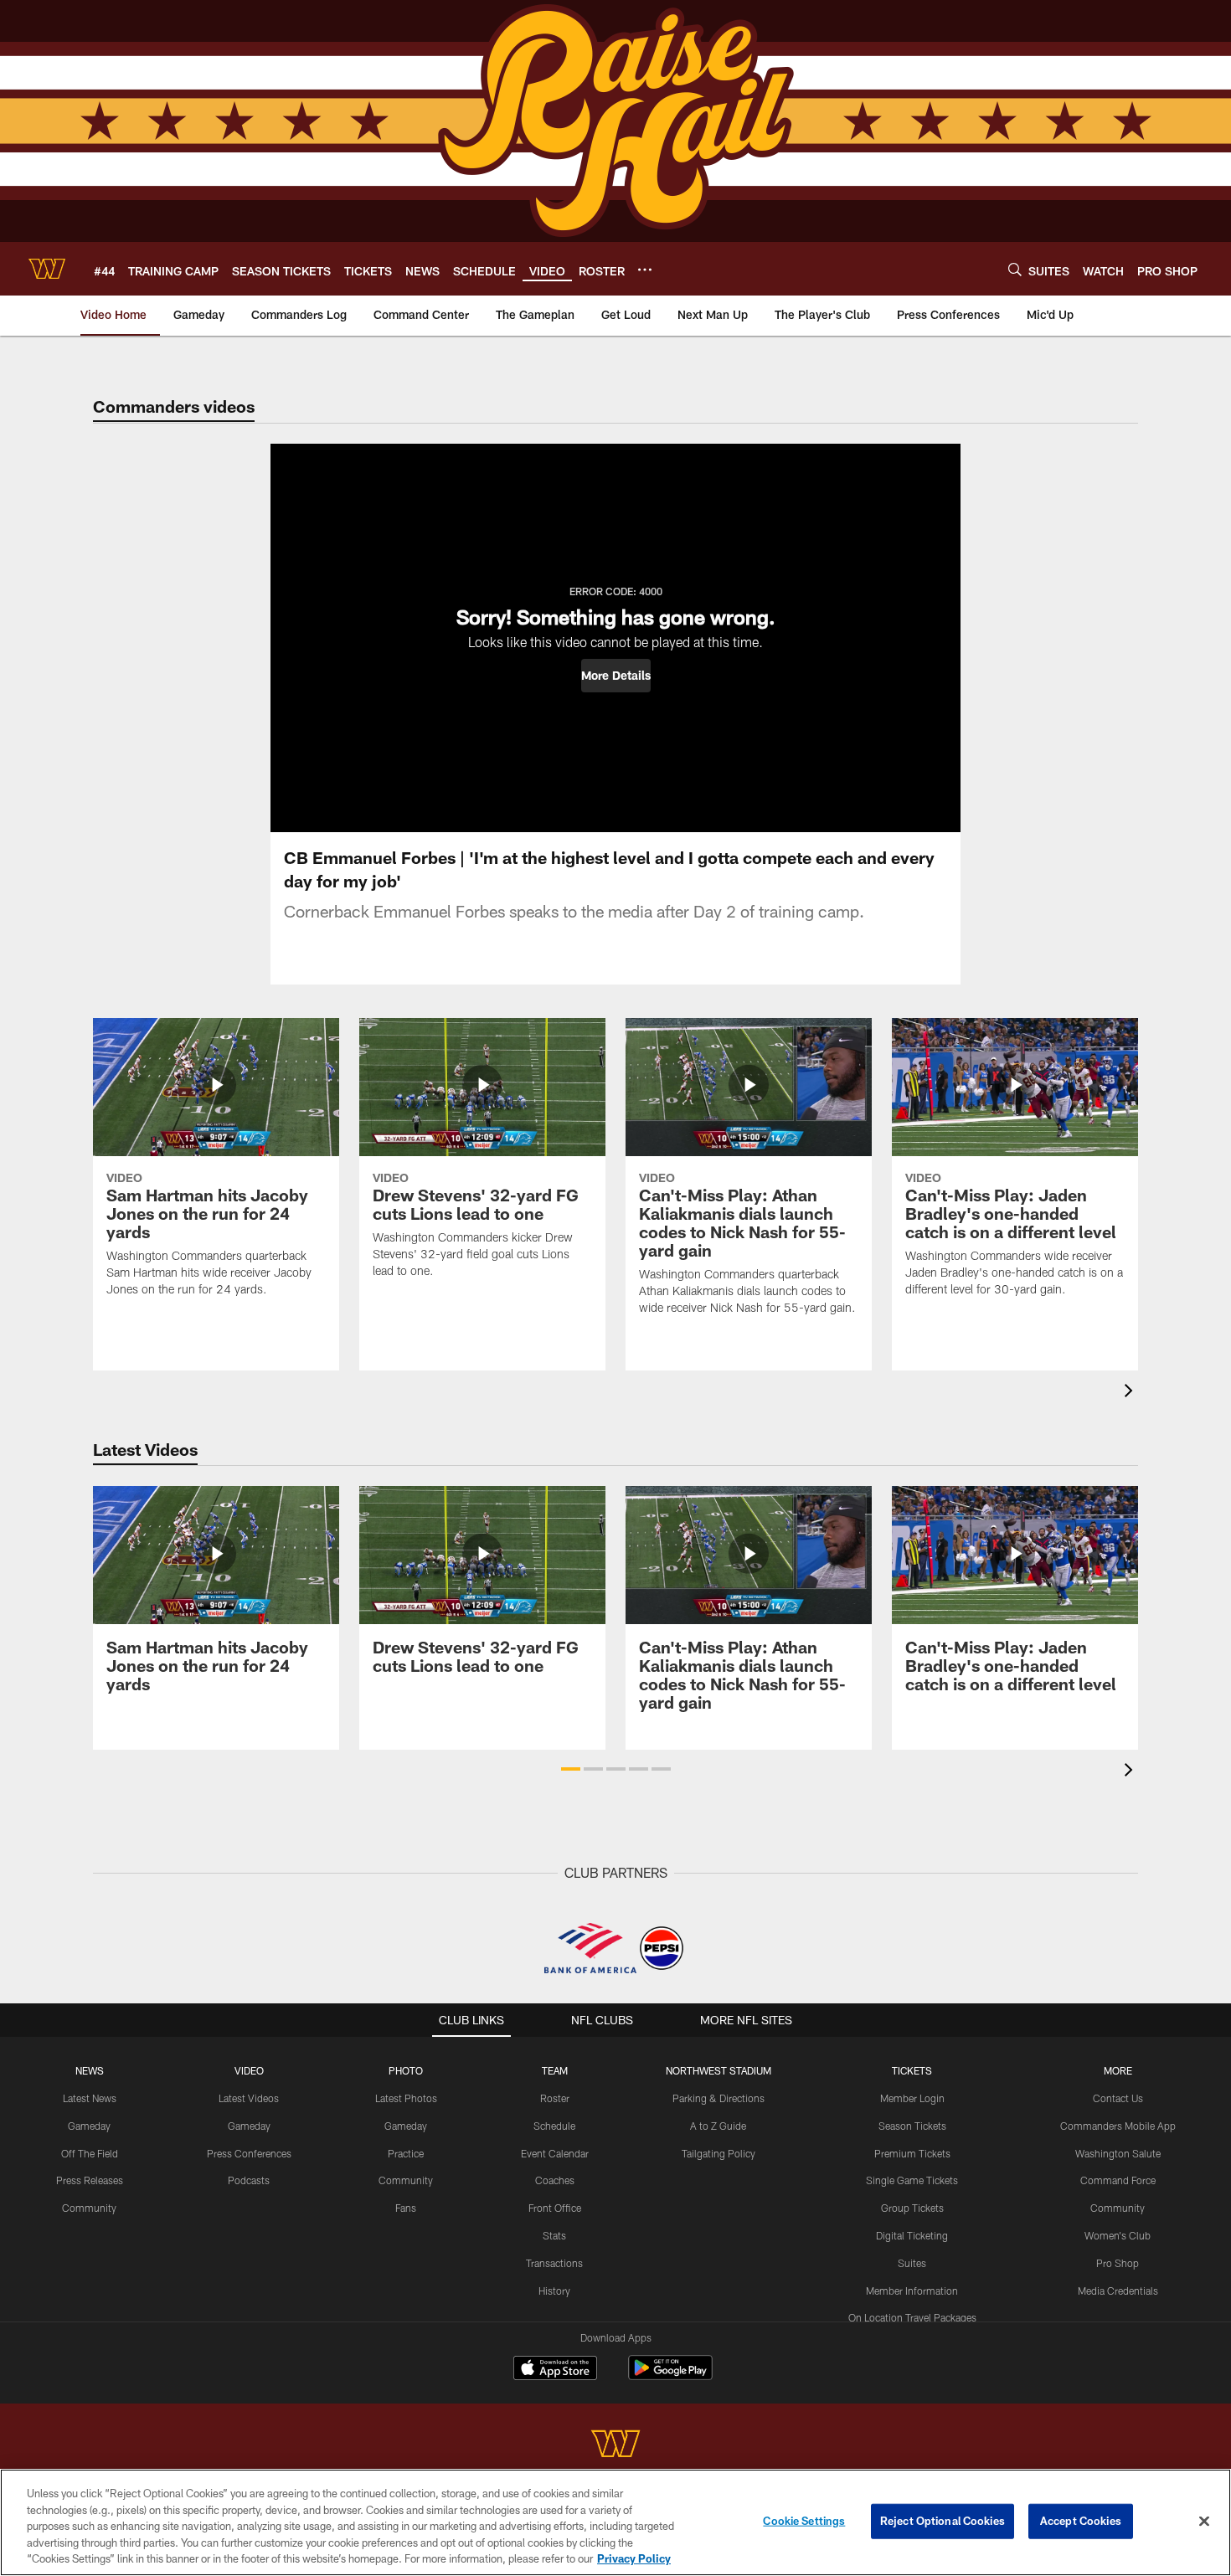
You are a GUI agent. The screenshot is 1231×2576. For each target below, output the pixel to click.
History (554, 2291)
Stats (554, 2235)
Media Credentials (1118, 2291)
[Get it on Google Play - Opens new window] (670, 2376)
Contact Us (1118, 2098)
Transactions (554, 2263)
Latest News (90, 2098)
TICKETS (912, 2070)
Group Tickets (912, 2208)
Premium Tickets (912, 2153)
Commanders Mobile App (1118, 2126)
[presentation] (1131, 1393)
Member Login (912, 2098)
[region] (615, 2522)
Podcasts (249, 2180)
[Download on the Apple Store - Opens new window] (555, 2370)
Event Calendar (555, 2153)
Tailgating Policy (719, 2153)
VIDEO (249, 2070)
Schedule (554, 2126)
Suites (912, 2263)
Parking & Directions (719, 2098)
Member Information (912, 2291)
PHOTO (406, 2070)
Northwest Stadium (719, 2070)
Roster (555, 2098)
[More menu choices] (645, 270)
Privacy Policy (634, 2558)
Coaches (555, 2180)
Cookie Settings (804, 2521)
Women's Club (1118, 2235)
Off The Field (90, 2153)
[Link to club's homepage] (47, 269)
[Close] (1204, 2522)
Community (89, 2208)
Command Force (1118, 2180)
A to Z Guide (718, 2126)
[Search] (1015, 269)
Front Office (555, 2208)
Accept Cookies (1081, 2521)
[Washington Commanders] (615, 2446)
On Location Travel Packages (912, 2317)
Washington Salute (1118, 2153)
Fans (406, 2208)
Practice (406, 2153)
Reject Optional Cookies (943, 2521)
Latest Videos (249, 2098)
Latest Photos (406, 2098)
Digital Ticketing (912, 2235)
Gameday (89, 2126)
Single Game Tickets (912, 2180)
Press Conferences (249, 2153)
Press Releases (90, 2180)
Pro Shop (1118, 2263)
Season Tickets (912, 2126)
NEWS (90, 2070)
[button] (616, 676)
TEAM (555, 2070)
